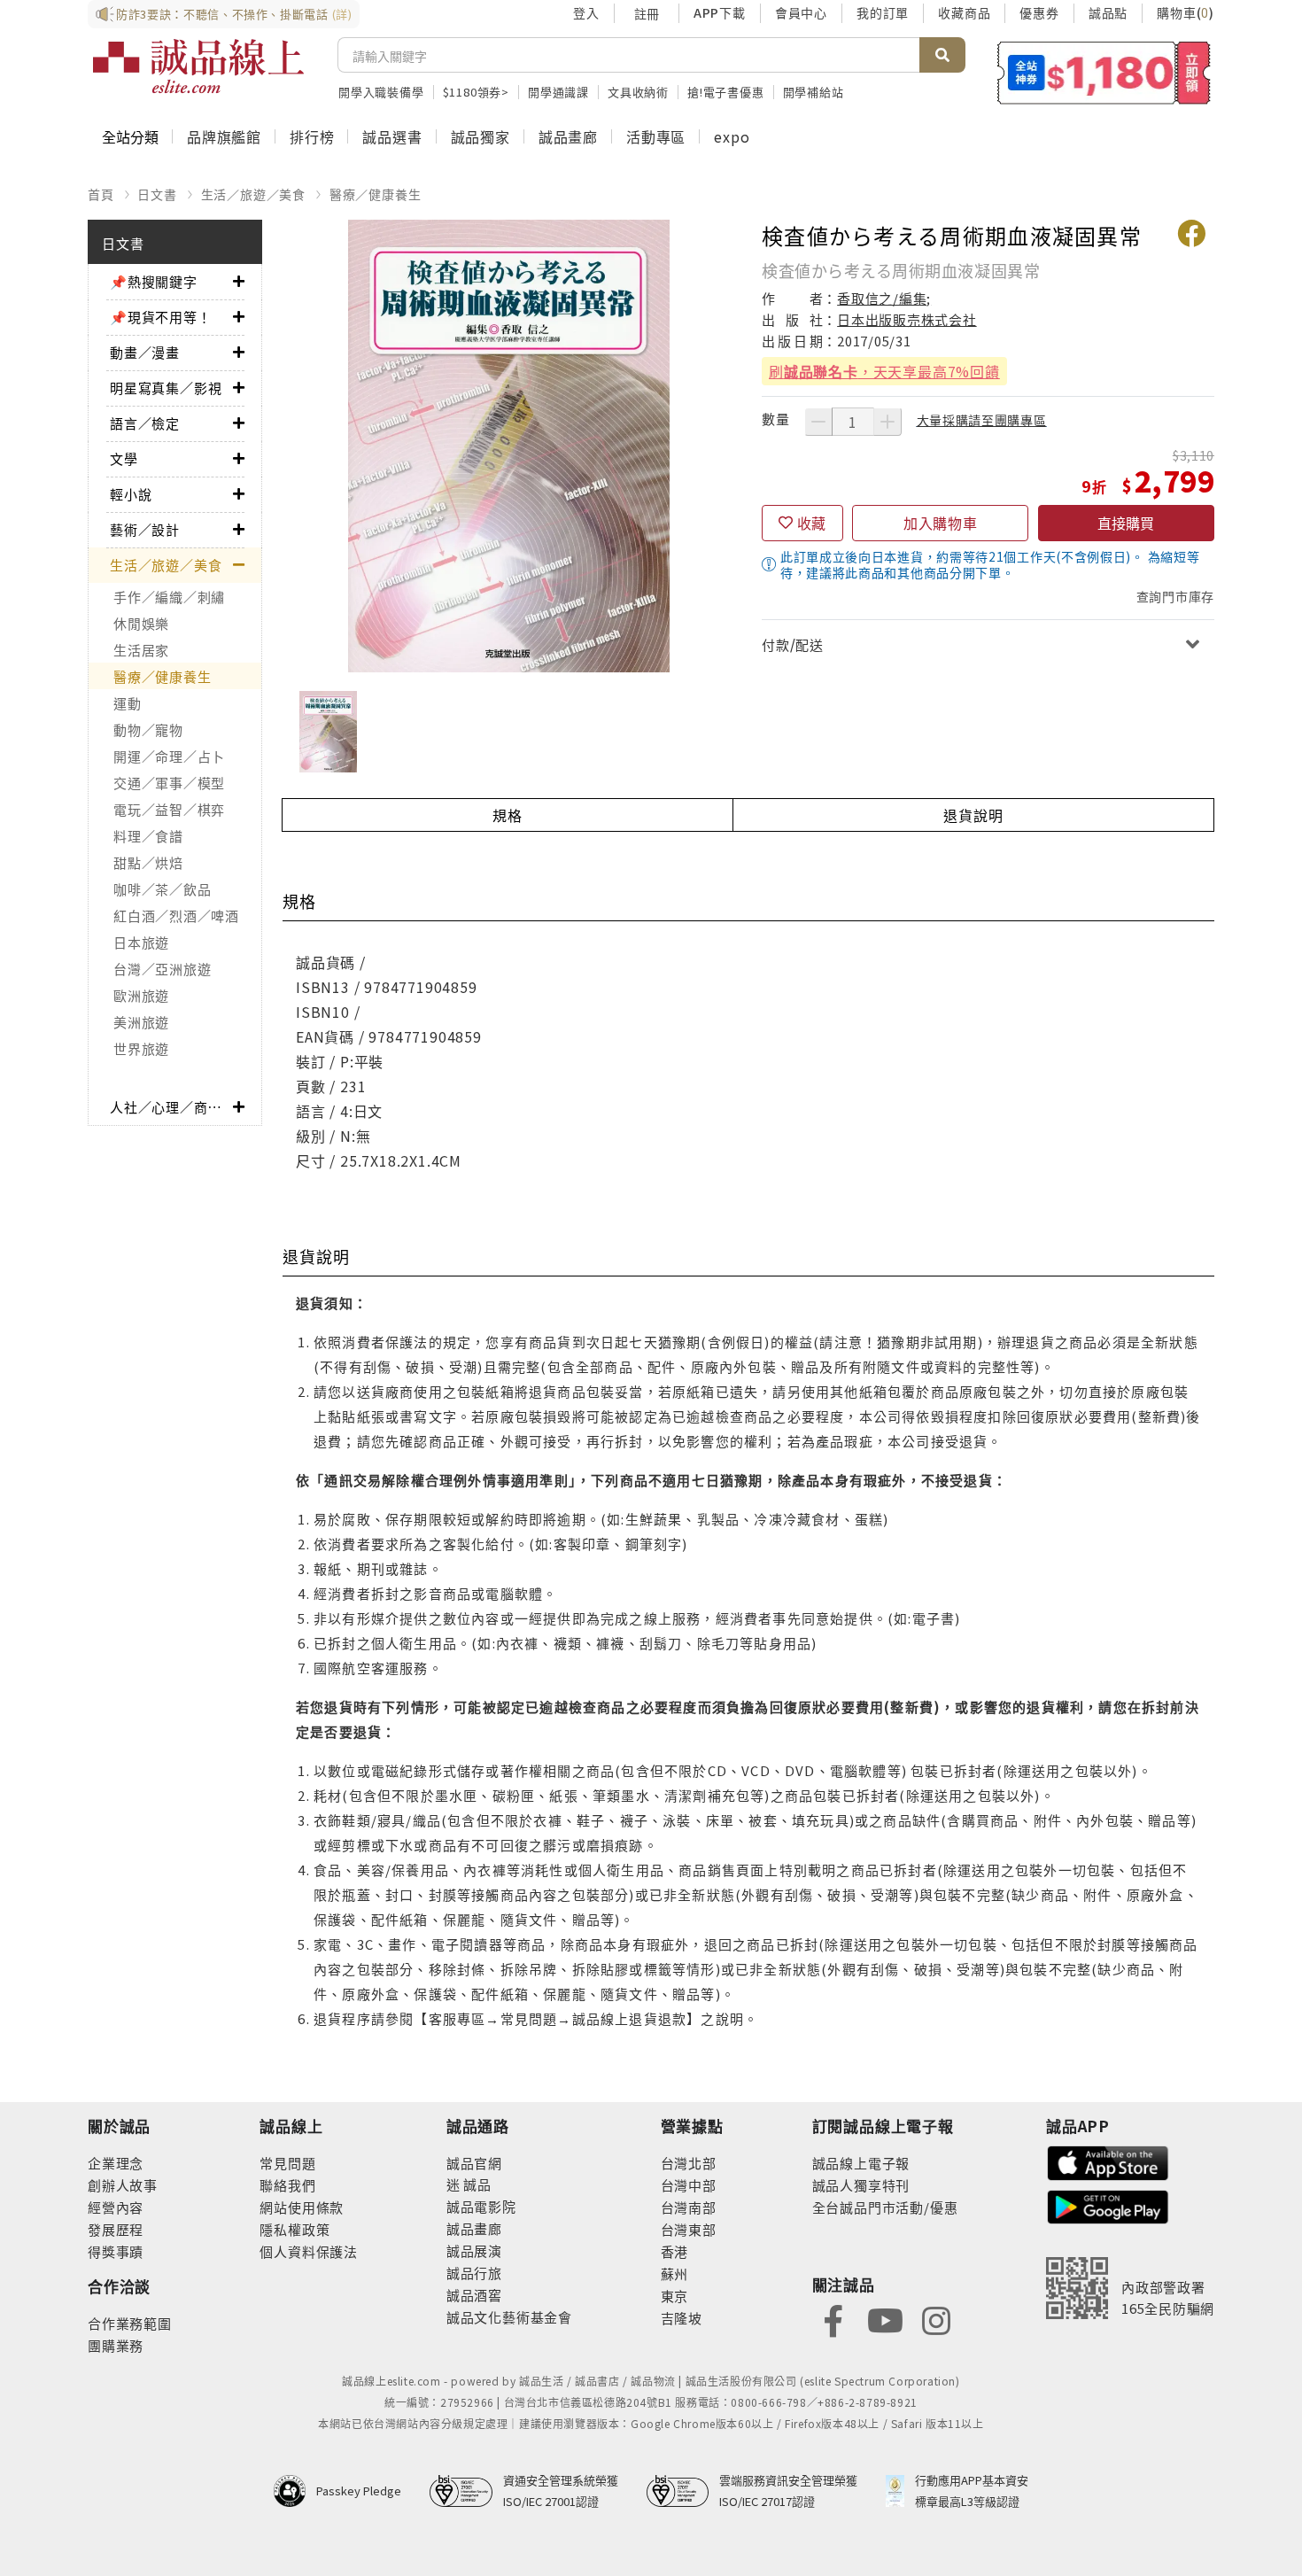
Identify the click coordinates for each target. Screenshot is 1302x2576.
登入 (586, 12)
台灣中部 (689, 2185)
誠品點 (1108, 12)
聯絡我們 (287, 2185)
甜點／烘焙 (148, 862)
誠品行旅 (474, 2273)
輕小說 (131, 494)
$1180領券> (476, 92)
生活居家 (141, 650)
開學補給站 (814, 92)
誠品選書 (392, 136)
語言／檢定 (145, 423)
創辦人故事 (123, 2185)
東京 (675, 2296)
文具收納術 (638, 92)
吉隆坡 (682, 2318)
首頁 (101, 194)
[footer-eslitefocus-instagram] (936, 2319)
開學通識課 (558, 92)
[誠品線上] (198, 66)
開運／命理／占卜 (169, 756)
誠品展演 (474, 2250)
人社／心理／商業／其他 (171, 1107)
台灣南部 (689, 2207)
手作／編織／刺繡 (169, 597)
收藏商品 (964, 12)
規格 (508, 815)
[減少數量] (818, 422)
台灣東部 (689, 2229)
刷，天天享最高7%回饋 (884, 371)
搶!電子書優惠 (726, 92)
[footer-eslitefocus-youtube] (885, 2319)
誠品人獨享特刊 (861, 2185)
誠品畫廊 (568, 136)
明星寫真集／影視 (166, 388)
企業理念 (116, 2163)
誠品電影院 (481, 2206)
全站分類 (130, 136)
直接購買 (1126, 523)
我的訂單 (883, 12)
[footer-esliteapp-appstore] (1108, 2161)
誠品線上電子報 (861, 2163)
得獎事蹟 (116, 2251)
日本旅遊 (141, 942)
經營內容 (116, 2207)
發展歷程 (116, 2229)
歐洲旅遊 (141, 995)
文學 (124, 458)
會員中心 (801, 12)
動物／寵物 (148, 729)
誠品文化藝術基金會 (509, 2317)
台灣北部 (689, 2163)
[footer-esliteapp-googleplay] (1108, 2205)
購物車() (1186, 12)
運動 (128, 703)
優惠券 (1039, 12)
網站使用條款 (302, 2207)
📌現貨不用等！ (161, 317)
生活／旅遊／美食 (253, 194)
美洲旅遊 (141, 1022)
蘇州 (675, 2273)
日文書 (157, 194)
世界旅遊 (141, 1048)
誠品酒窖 (474, 2295)
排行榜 (312, 136)
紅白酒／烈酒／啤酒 (176, 916)
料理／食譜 (148, 836)
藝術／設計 (145, 529)
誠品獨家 (480, 136)
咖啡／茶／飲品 (162, 889)
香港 (675, 2251)
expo (732, 136)
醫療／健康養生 (376, 194)
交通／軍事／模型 (169, 783)
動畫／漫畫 (145, 352)
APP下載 (720, 12)
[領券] (1104, 73)
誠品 (476, 2184)
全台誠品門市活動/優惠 (885, 2207)
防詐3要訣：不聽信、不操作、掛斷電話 (234, 14)
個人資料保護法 (309, 2251)
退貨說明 (973, 815)
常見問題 (287, 2163)
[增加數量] (887, 422)
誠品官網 (474, 2163)
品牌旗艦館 (224, 136)
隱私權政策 (294, 2229)
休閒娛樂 (141, 623)
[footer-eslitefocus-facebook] (833, 2319)
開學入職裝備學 (381, 92)
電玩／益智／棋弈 (169, 809)
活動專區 (656, 136)
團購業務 (116, 2345)
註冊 (647, 13)
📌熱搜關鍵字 (154, 281)
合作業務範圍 (130, 2323)
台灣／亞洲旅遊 (162, 969)
